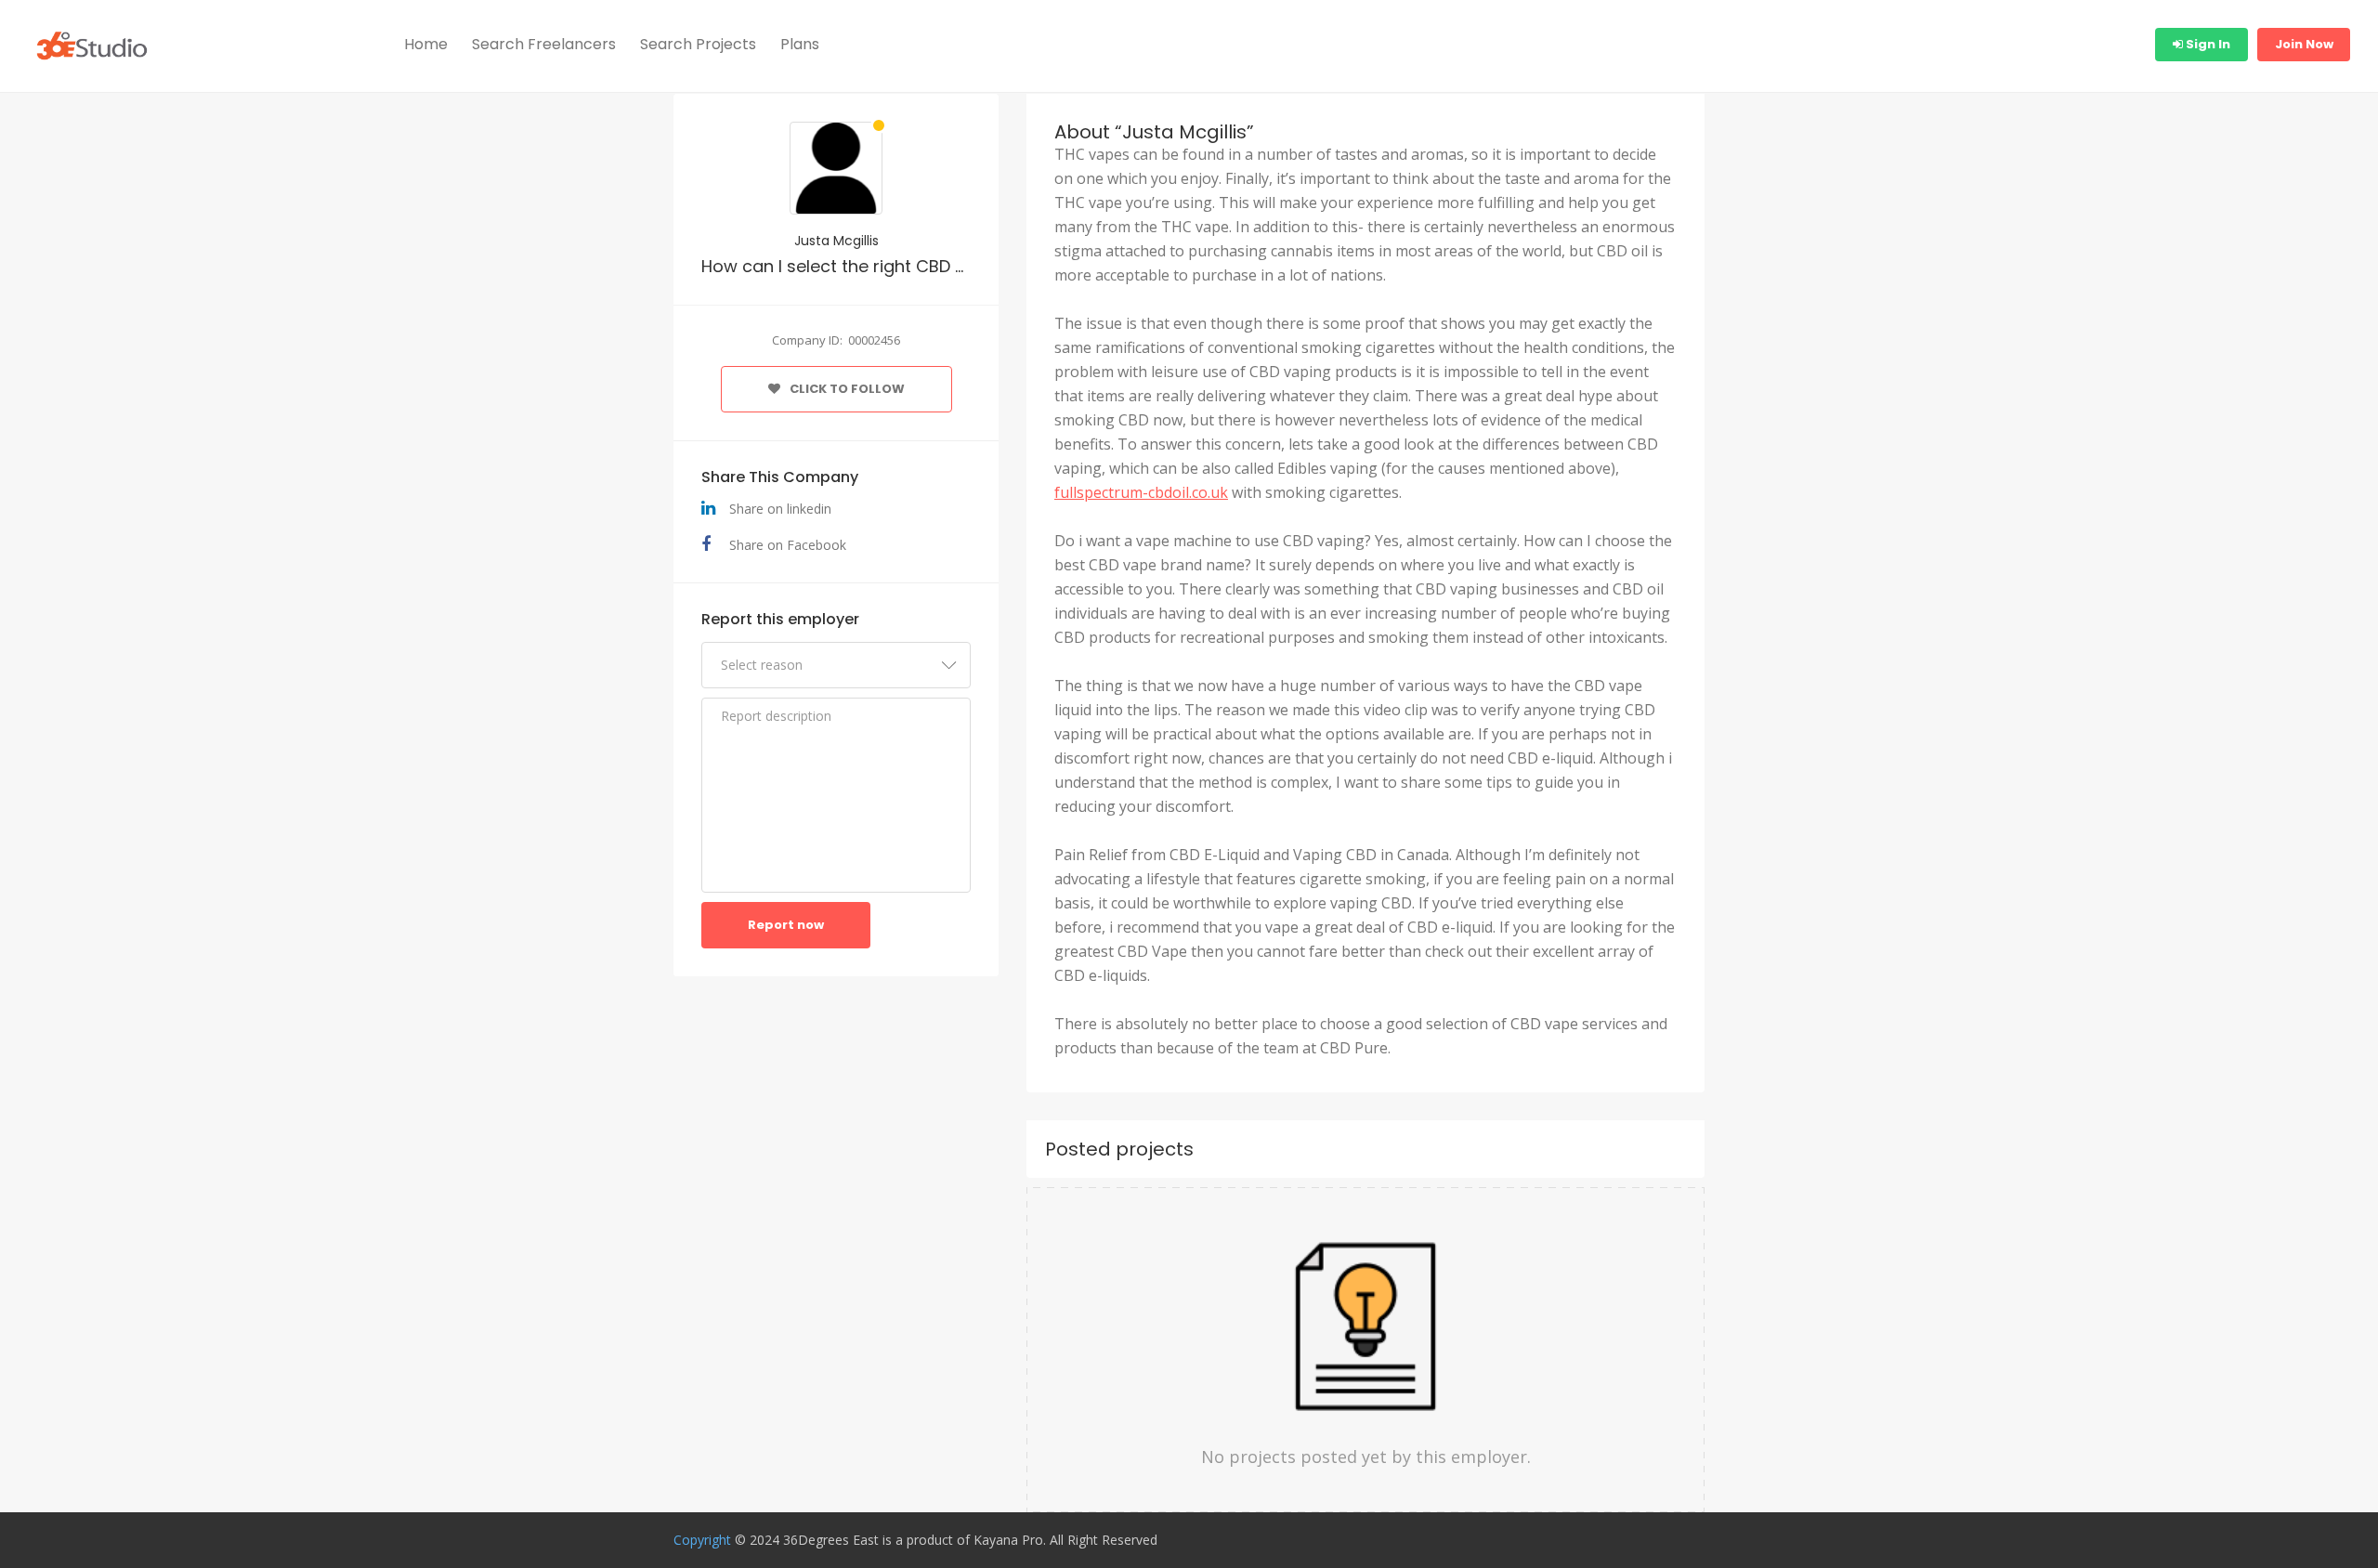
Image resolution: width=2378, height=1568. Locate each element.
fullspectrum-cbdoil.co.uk (1141, 492)
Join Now (2304, 44)
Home (426, 44)
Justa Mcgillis (836, 241)
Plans (800, 44)
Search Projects (698, 44)
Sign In (2207, 44)
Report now (786, 925)
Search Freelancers (544, 44)
